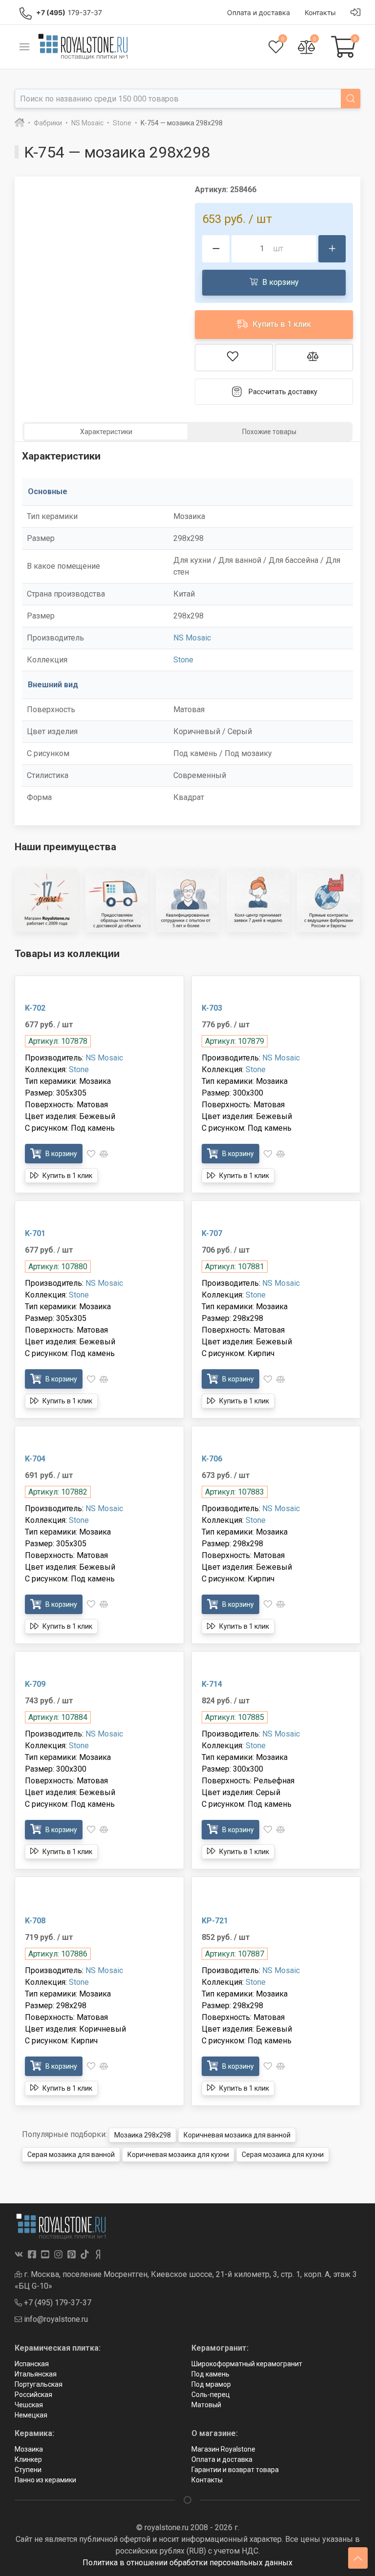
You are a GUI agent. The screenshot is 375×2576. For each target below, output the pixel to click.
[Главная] (20, 123)
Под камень (210, 2374)
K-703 (212, 1008)
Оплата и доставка (222, 2459)
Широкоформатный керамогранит (247, 2364)
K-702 (35, 1008)
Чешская (29, 2405)
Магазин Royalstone (223, 2449)
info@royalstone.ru (55, 2319)
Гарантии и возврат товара (235, 2470)
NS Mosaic (192, 638)
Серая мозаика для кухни (283, 2155)
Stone (183, 660)
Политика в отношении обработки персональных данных (187, 2563)
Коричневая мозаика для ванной (237, 2135)
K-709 (35, 1684)
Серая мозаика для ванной (71, 2155)
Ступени (28, 2470)
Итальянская (36, 2374)
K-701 (35, 1233)
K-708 (35, 1921)
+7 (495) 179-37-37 (57, 2303)
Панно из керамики (45, 2480)
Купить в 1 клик (281, 324)
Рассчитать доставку (283, 392)
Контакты (207, 2480)
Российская (33, 2395)
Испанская (32, 2364)
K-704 (35, 1459)
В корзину (280, 282)
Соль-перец (211, 2395)
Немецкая (31, 2415)
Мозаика (29, 2449)
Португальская (39, 2384)
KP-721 (215, 1921)
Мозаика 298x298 (143, 2135)
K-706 (212, 1459)
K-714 (212, 1684)
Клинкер (28, 2459)
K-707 (212, 1233)
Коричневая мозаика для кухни (178, 2155)
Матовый (206, 2405)
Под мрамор (211, 2384)
